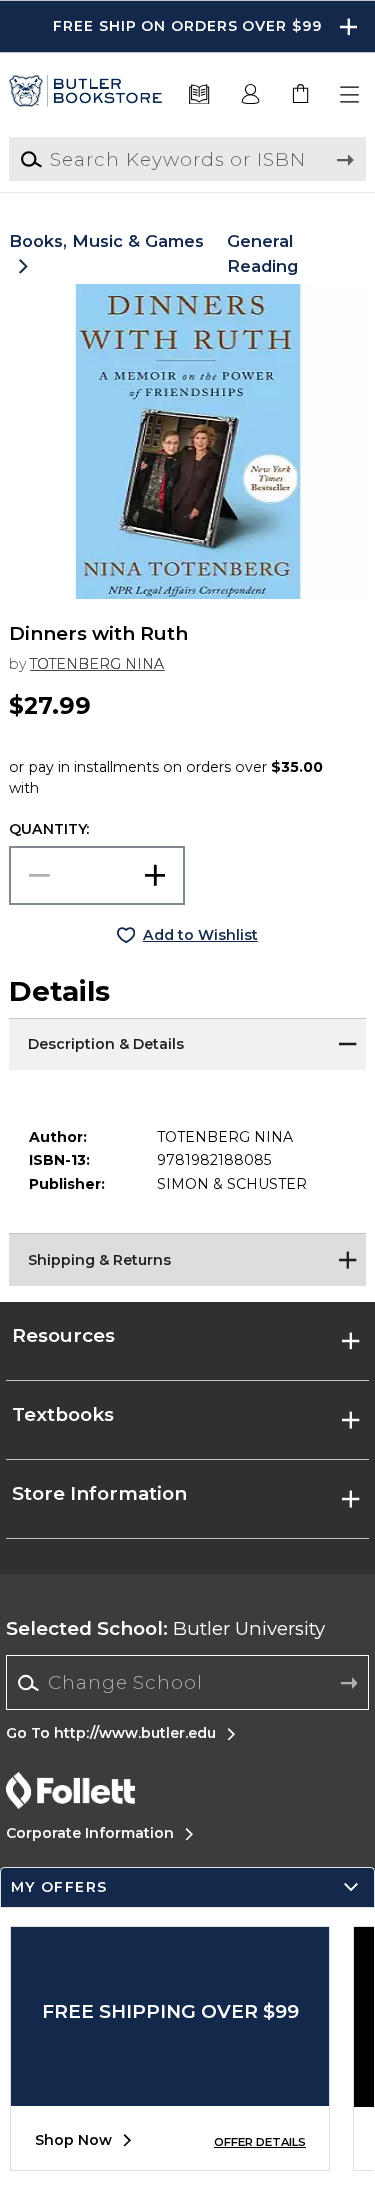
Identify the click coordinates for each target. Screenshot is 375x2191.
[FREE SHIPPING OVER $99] (170, 2091)
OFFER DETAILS (260, 2142)
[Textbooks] (199, 95)
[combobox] (187, 1683)
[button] (187, 26)
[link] (301, 95)
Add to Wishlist (200, 935)
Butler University (165, 1628)
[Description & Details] (187, 1043)
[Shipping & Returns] (187, 1258)
